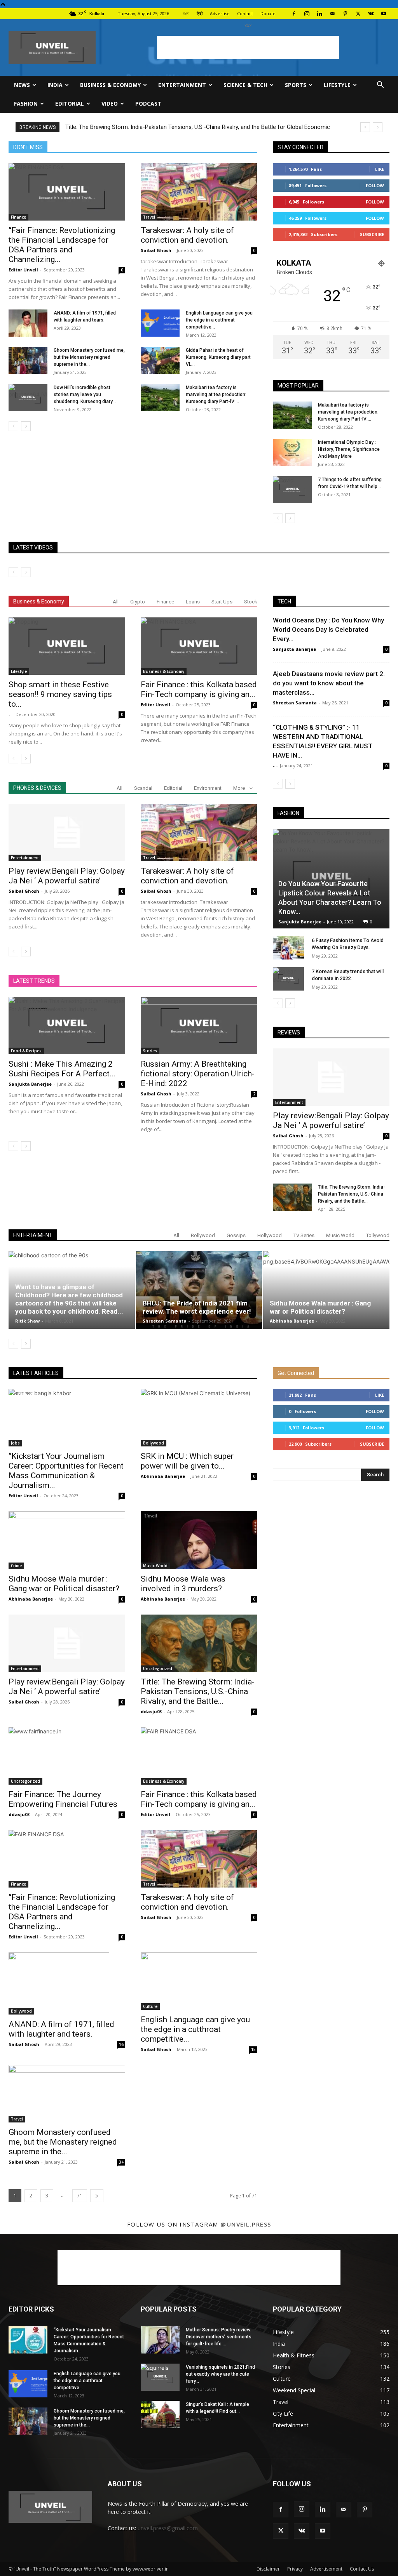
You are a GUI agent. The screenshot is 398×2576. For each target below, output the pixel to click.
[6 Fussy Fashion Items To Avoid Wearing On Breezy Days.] (288, 948)
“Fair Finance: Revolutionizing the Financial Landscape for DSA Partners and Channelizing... (62, 245)
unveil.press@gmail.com (168, 2528)
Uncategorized (158, 1669)
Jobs (15, 1443)
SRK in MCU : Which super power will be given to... (187, 1461)
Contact (245, 13)
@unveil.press (246, 2224)
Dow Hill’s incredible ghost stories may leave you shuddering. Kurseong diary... (85, 395)
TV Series (304, 1235)
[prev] (365, 127)
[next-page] (26, 426)
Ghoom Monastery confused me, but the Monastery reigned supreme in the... (89, 357)
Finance (18, 217)
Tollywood (378, 1235)
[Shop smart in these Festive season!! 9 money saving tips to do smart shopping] (67, 646)
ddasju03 (151, 1711)
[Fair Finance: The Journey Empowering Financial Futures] (67, 1756)
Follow (375, 185)
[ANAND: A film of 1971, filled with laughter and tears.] (28, 323)
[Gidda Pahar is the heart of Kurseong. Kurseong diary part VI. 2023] (160, 360)
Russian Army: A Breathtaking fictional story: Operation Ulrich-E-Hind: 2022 (198, 1074)
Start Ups (222, 602)
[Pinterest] (345, 14)
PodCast (148, 103)
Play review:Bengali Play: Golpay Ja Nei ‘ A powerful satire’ (67, 876)
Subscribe (372, 234)
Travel (149, 217)
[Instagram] (307, 14)
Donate (268, 13)
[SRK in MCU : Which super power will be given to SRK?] (199, 1418)
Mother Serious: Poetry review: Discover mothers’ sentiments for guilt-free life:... (219, 2337)
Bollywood (203, 1235)
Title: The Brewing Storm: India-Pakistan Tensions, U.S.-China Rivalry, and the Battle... (352, 1194)
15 (253, 2049)
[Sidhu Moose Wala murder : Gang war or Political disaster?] (326, 1290)
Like (380, 169)
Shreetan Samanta (295, 703)
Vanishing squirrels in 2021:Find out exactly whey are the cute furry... (220, 2374)
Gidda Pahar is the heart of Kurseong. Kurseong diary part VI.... (218, 357)
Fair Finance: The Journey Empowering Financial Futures (63, 1799)
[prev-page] (13, 426)
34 (121, 2162)
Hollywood (270, 1235)
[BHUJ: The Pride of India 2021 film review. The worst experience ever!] (199, 1290)
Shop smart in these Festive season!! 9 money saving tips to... (60, 694)
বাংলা (186, 13)
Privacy (295, 2569)
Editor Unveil (23, 270)
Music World (340, 1235)
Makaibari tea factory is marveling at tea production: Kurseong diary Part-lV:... (216, 395)
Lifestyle (337, 85)
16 (121, 2044)
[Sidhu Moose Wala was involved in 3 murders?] (199, 1540)
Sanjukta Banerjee (30, 1084)
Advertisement (326, 2569)
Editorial (70, 103)
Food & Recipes (26, 1051)
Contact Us (362, 2569)
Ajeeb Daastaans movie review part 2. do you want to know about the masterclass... (329, 683)
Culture (150, 2006)
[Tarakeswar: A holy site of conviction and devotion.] (199, 192)
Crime (16, 1566)
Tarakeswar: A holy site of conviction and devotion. (187, 235)
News (22, 85)
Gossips (236, 1235)
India (55, 85)
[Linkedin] (319, 14)
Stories (150, 1051)
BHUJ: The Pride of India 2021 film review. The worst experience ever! (197, 1307)
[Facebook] (294, 14)
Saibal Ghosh (156, 250)
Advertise (220, 13)
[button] (380, 86)
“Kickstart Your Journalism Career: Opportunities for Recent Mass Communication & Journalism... (66, 1471)
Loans (193, 602)
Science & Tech (245, 85)
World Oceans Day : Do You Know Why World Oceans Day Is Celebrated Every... (328, 629)
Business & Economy (110, 85)
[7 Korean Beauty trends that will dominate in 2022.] (288, 979)
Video (110, 103)
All (116, 602)
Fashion (26, 103)
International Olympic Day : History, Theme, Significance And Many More (349, 449)
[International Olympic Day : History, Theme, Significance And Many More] (292, 452)
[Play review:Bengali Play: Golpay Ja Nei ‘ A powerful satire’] (67, 833)
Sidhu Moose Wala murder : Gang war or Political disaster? (320, 1307)
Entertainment (182, 85)
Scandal (143, 788)
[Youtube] (384, 14)
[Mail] (332, 14)
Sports (296, 85)
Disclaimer (268, 2569)
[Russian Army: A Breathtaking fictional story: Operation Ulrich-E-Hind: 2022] (199, 1026)
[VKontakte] (371, 14)
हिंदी (200, 13)
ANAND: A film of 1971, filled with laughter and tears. (61, 2029)
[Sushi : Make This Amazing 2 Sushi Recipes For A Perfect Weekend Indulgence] (67, 1026)
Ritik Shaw (27, 1321)
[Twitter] (358, 14)
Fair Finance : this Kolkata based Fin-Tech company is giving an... (199, 689)
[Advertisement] (248, 47)
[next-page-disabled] (26, 572)
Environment (208, 788)
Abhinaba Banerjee (292, 1321)
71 (80, 2196)
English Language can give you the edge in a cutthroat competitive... (219, 320)
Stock (251, 602)
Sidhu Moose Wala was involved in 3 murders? (183, 1584)
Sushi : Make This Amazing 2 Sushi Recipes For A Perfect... (62, 1069)
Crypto (138, 602)
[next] (378, 127)
